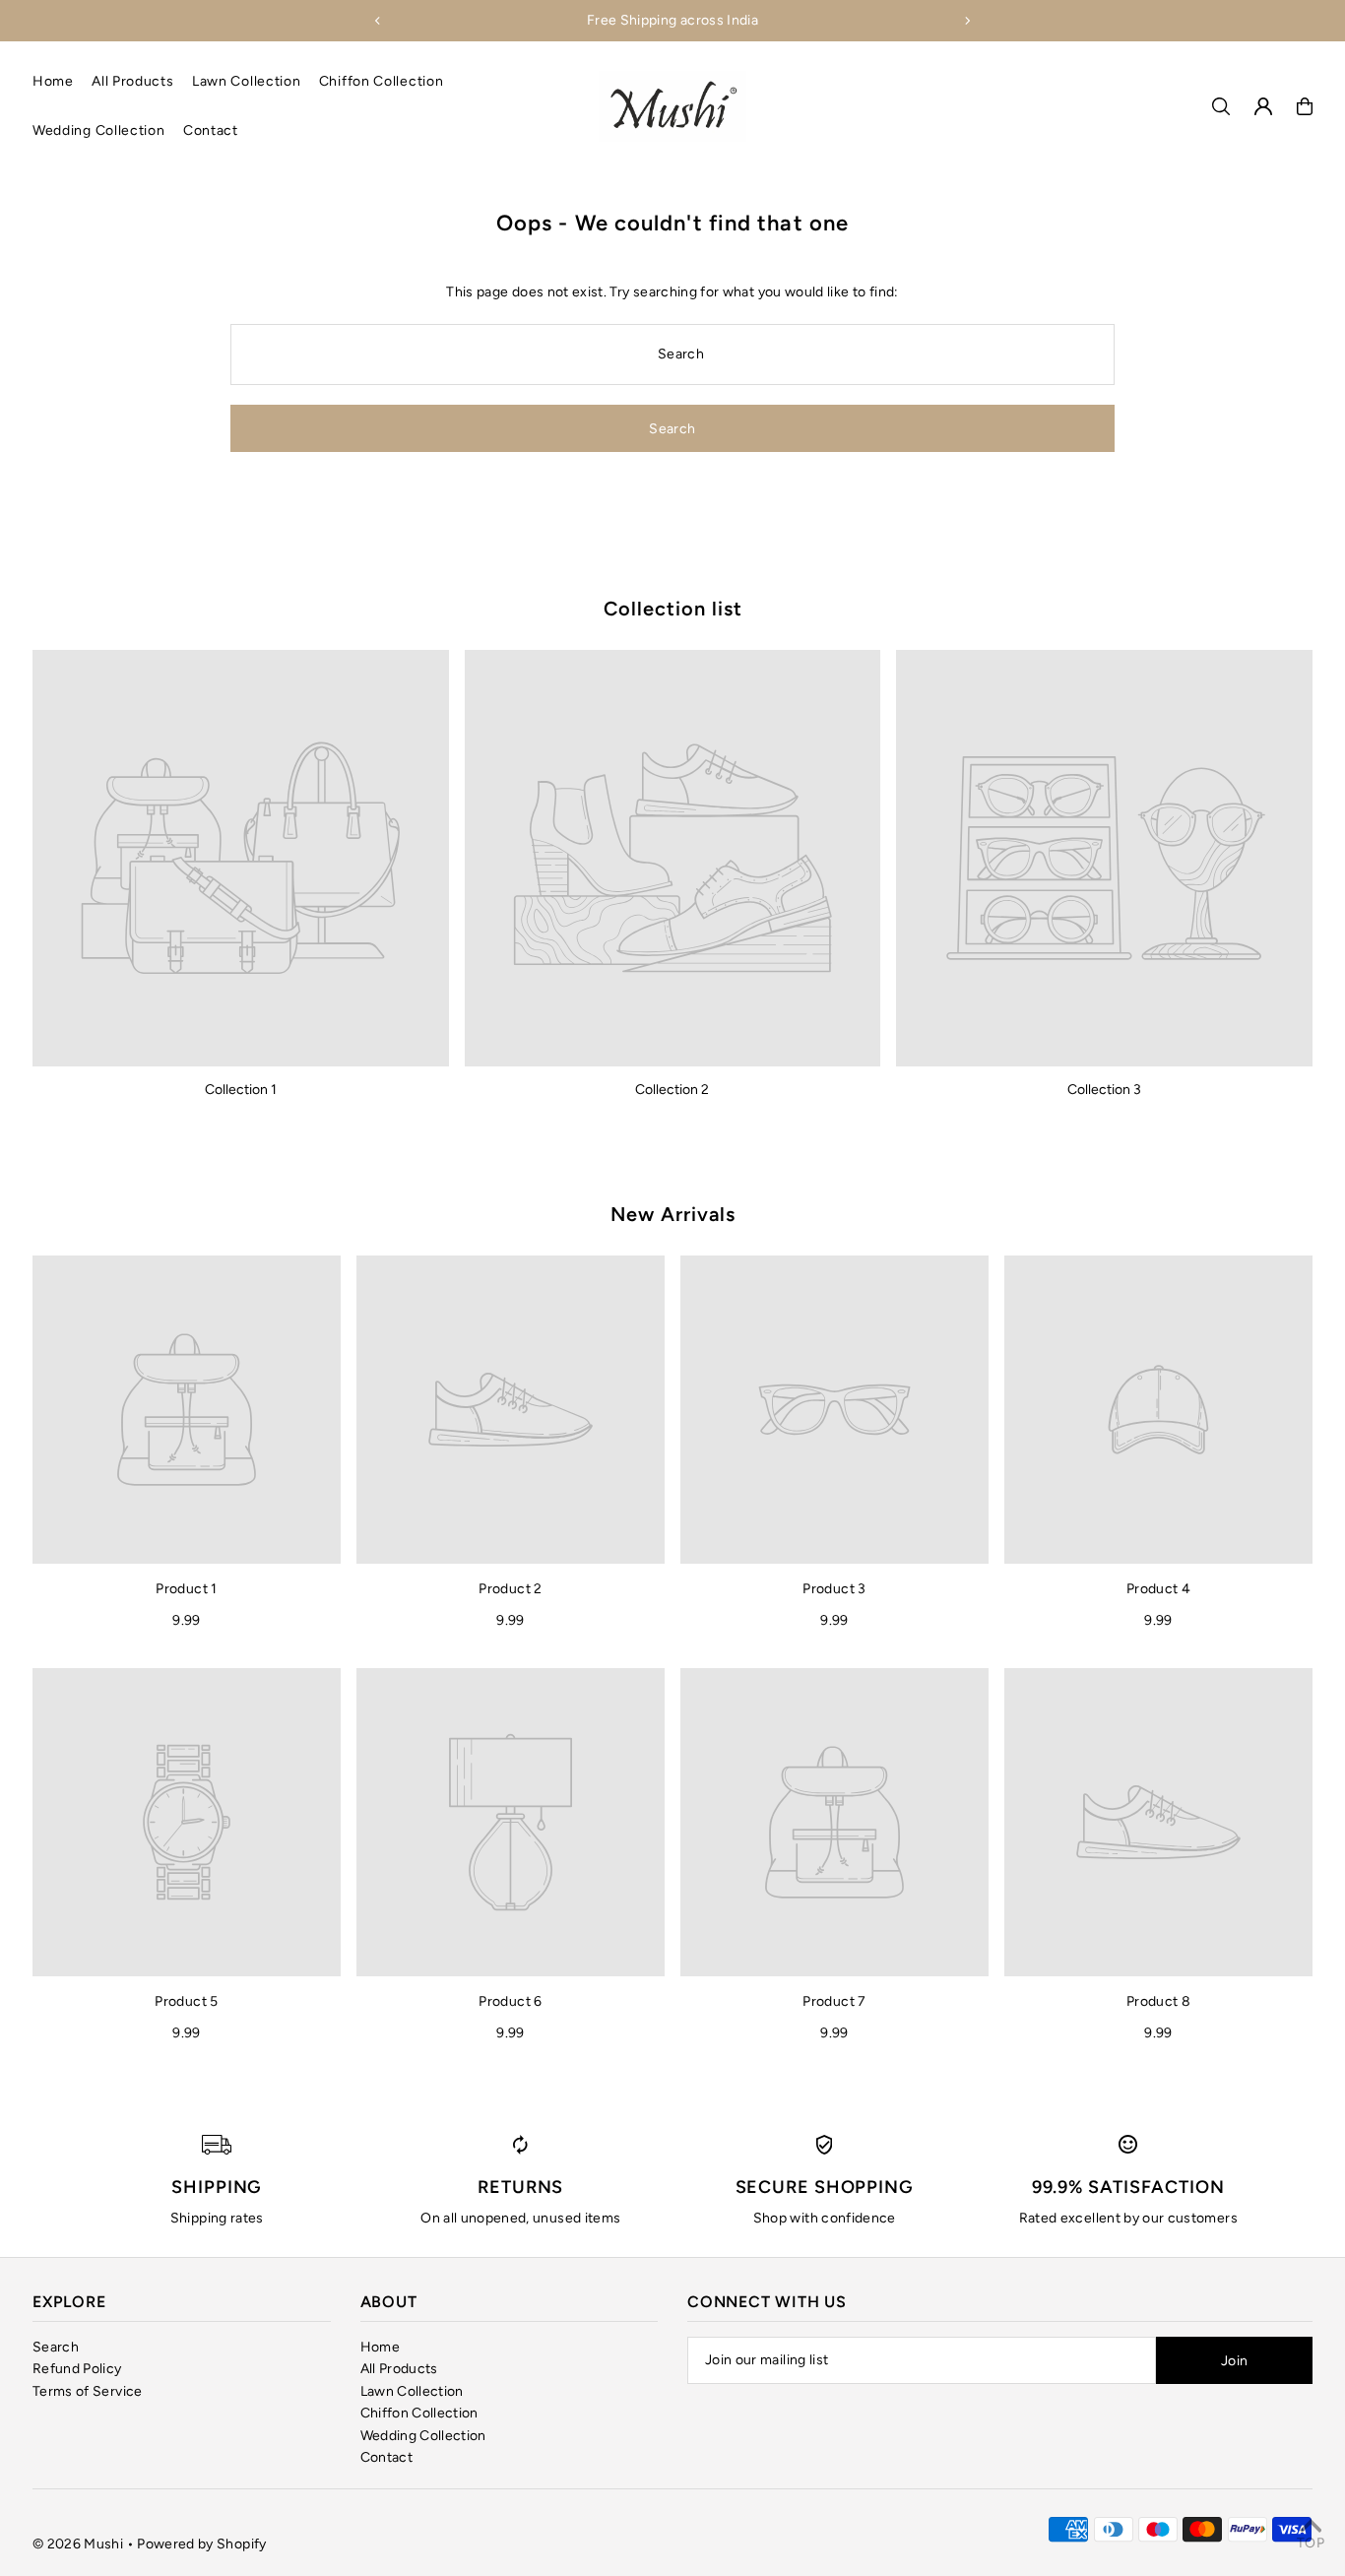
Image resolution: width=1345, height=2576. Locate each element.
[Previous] (378, 21)
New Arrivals (673, 1214)
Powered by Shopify (201, 2544)
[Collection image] (241, 858)
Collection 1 (241, 1090)
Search (56, 2347)
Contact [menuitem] (211, 130)
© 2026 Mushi (78, 2544)
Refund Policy (77, 2369)
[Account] (1263, 106)
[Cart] (1305, 106)
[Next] (967, 21)
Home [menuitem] (53, 81)
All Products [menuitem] (132, 81)
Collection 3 (1104, 1090)
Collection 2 (672, 1090)
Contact (386, 2457)
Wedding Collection (423, 2436)
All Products (399, 2369)
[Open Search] (1221, 106)
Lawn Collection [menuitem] (247, 81)
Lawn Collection (412, 2391)
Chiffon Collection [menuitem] (382, 81)
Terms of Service (88, 2391)
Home (380, 2347)
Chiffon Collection (419, 2413)
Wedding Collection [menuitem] (99, 130)
